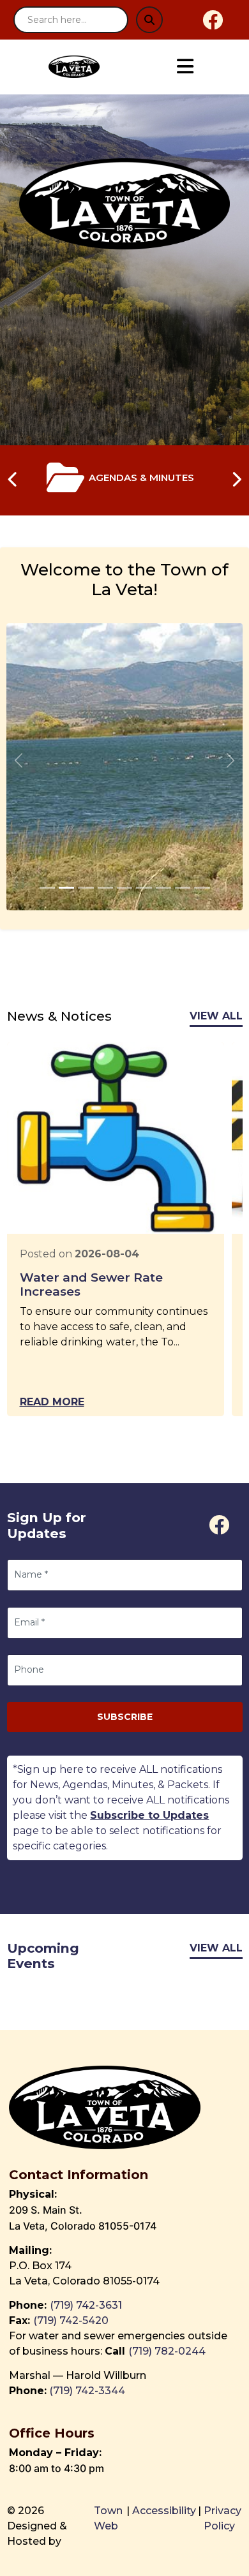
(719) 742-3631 (86, 2305)
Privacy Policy (223, 2518)
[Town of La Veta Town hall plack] (47, 888)
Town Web (108, 2518)
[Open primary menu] (185, 67)
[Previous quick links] (13, 480)
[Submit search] (149, 20)
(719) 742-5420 (71, 2321)
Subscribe (125, 1717)
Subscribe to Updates (149, 1815)
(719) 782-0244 (168, 2351)
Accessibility (164, 2511)
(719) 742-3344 (87, 2391)
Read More (52, 1402)
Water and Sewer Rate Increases (91, 1285)
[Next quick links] (236, 480)
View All (216, 1016)
